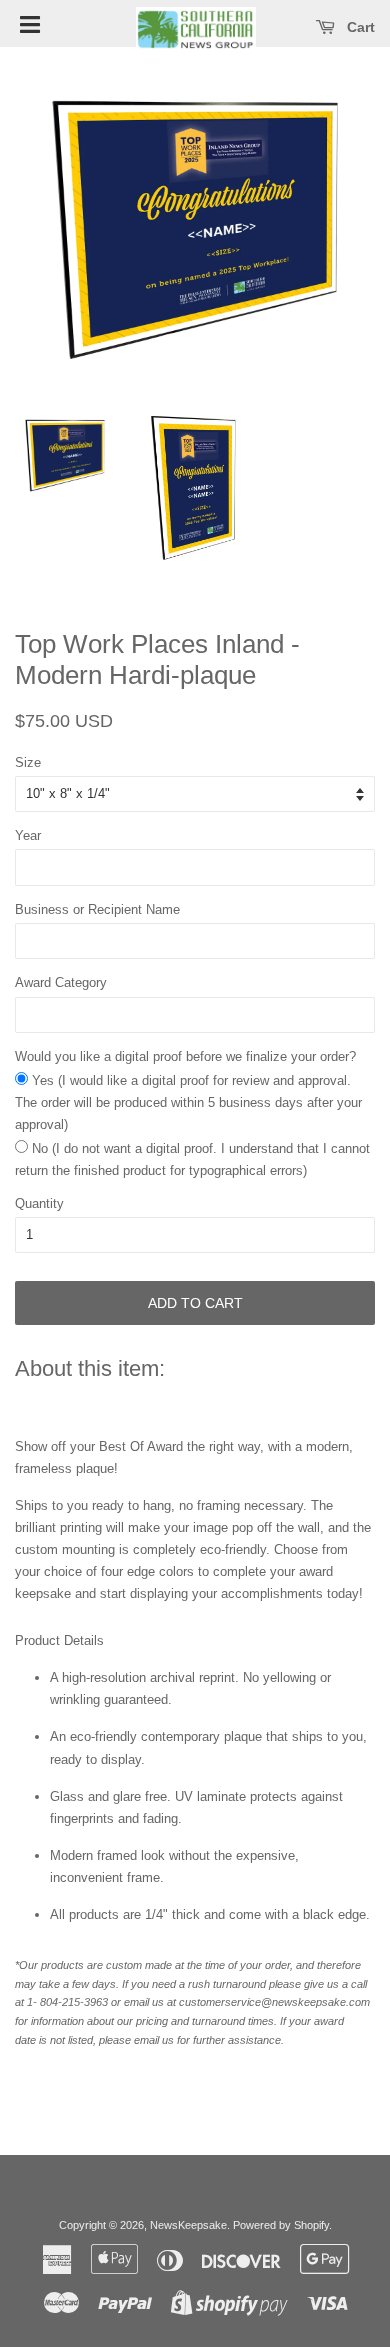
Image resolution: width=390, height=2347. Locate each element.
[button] (30, 23)
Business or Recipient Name (97, 909)
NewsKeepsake (188, 2225)
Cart (359, 27)
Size (28, 762)
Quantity (39, 1203)
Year (28, 835)
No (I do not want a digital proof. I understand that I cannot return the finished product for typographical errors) (192, 1159)
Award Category (61, 982)
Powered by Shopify (281, 2225)
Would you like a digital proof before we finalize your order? (185, 1056)
